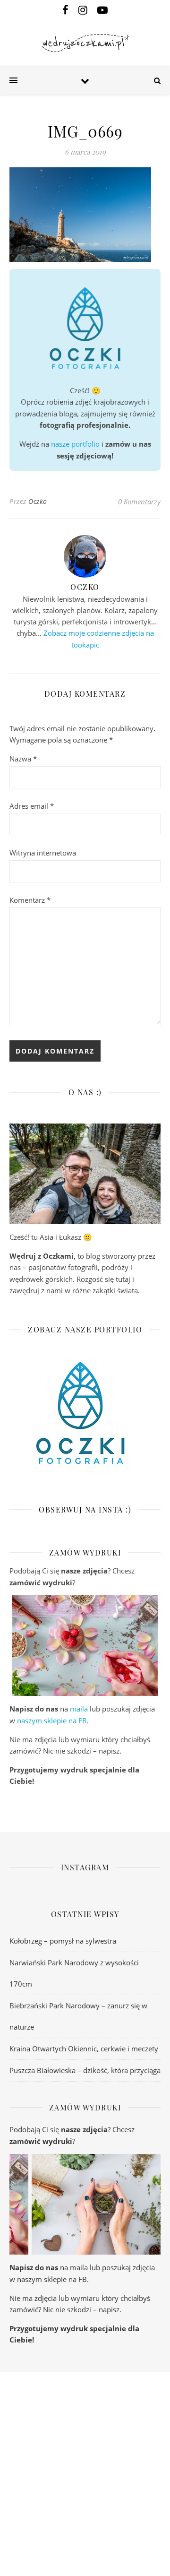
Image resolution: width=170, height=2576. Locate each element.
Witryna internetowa (43, 853)
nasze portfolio (75, 444)
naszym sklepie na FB (52, 1720)
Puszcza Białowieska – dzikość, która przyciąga (85, 2070)
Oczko (38, 501)
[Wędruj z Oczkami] (85, 43)
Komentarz (30, 900)
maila (79, 1709)
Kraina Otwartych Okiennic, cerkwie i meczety (84, 2049)
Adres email (32, 806)
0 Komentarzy (139, 501)
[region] (85, 1646)
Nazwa (23, 759)
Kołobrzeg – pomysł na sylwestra (63, 1941)
